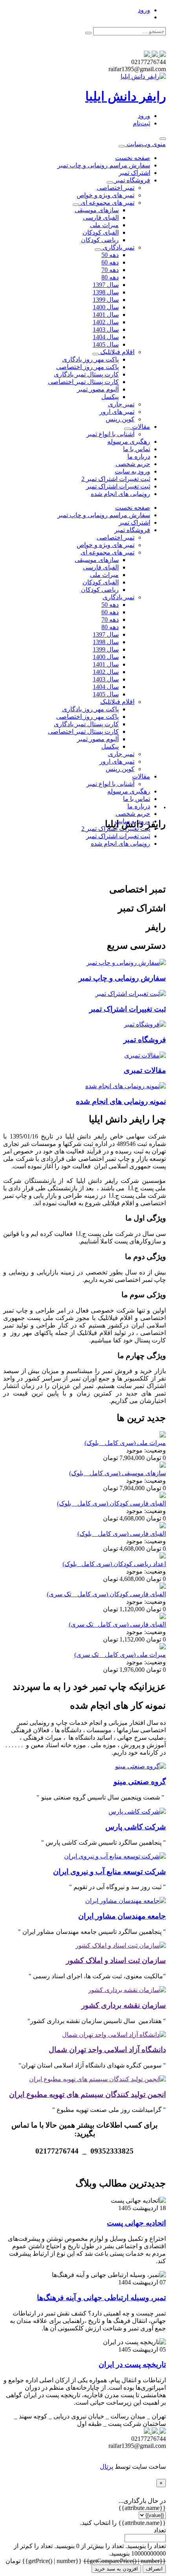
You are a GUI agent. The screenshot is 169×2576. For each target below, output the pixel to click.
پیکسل (110, 397)
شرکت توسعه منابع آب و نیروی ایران (109, 1872)
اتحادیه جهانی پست (136, 2223)
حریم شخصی (133, 464)
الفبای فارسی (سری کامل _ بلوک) (122, 1534)
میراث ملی (104, 225)
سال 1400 (106, 307)
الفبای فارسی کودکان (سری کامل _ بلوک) (111, 1503)
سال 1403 (106, 330)
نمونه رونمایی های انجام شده (121, 1101)
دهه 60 (110, 262)
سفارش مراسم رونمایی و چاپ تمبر (104, 165)
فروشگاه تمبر (131, 180)
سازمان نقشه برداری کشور (124, 2005)
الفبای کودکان (101, 232)
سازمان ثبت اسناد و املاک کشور (116, 1960)
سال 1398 (106, 292)
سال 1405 (106, 344)
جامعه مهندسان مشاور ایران (122, 1916)
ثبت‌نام (141, 123)
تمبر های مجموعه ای (107, 203)
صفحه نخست (133, 158)
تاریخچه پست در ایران (132, 2364)
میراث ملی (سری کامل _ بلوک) (125, 1443)
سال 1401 (106, 315)
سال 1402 (106, 322)
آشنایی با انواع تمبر (110, 434)
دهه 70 (110, 270)
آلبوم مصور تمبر (98, 389)
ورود (144, 10)
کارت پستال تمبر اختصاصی (83, 382)
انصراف (154, 2569)
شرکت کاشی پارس (136, 1827)
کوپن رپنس (120, 419)
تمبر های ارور (117, 412)
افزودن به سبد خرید (116, 2569)
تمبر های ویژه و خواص (106, 195)
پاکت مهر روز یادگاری (90, 359)
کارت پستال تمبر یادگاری (86, 374)
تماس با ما (137, 449)
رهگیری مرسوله (129, 442)
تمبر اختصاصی (116, 188)
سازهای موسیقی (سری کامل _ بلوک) (118, 1473)
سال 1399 (106, 300)
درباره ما (139, 456)
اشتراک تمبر (134, 173)
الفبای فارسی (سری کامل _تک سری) (117, 1624)
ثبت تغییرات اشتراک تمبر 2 (116, 479)
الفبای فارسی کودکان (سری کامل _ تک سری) (106, 1594)
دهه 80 (110, 277)
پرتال (107, 2467)
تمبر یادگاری (118, 247)
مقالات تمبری (145, 1070)
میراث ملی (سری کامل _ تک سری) (120, 1655)
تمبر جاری (121, 404)
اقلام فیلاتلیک (117, 352)
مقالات (140, 427)
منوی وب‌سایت (145, 144)
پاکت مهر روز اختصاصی (87, 367)
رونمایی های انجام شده (120, 494)
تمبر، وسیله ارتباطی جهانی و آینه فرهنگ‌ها (101, 2298)
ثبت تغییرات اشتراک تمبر (118, 486)
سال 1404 (106, 337)
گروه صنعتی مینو (140, 1782)
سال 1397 (106, 285)
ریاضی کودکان (100, 240)
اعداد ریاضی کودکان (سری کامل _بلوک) (114, 1564)
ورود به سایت (132, 471)
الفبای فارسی (101, 218)
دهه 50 (110, 255)
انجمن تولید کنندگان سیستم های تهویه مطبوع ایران (87, 2094)
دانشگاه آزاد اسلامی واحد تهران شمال (107, 2050)
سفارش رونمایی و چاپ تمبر (122, 978)
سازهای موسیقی (97, 210)
